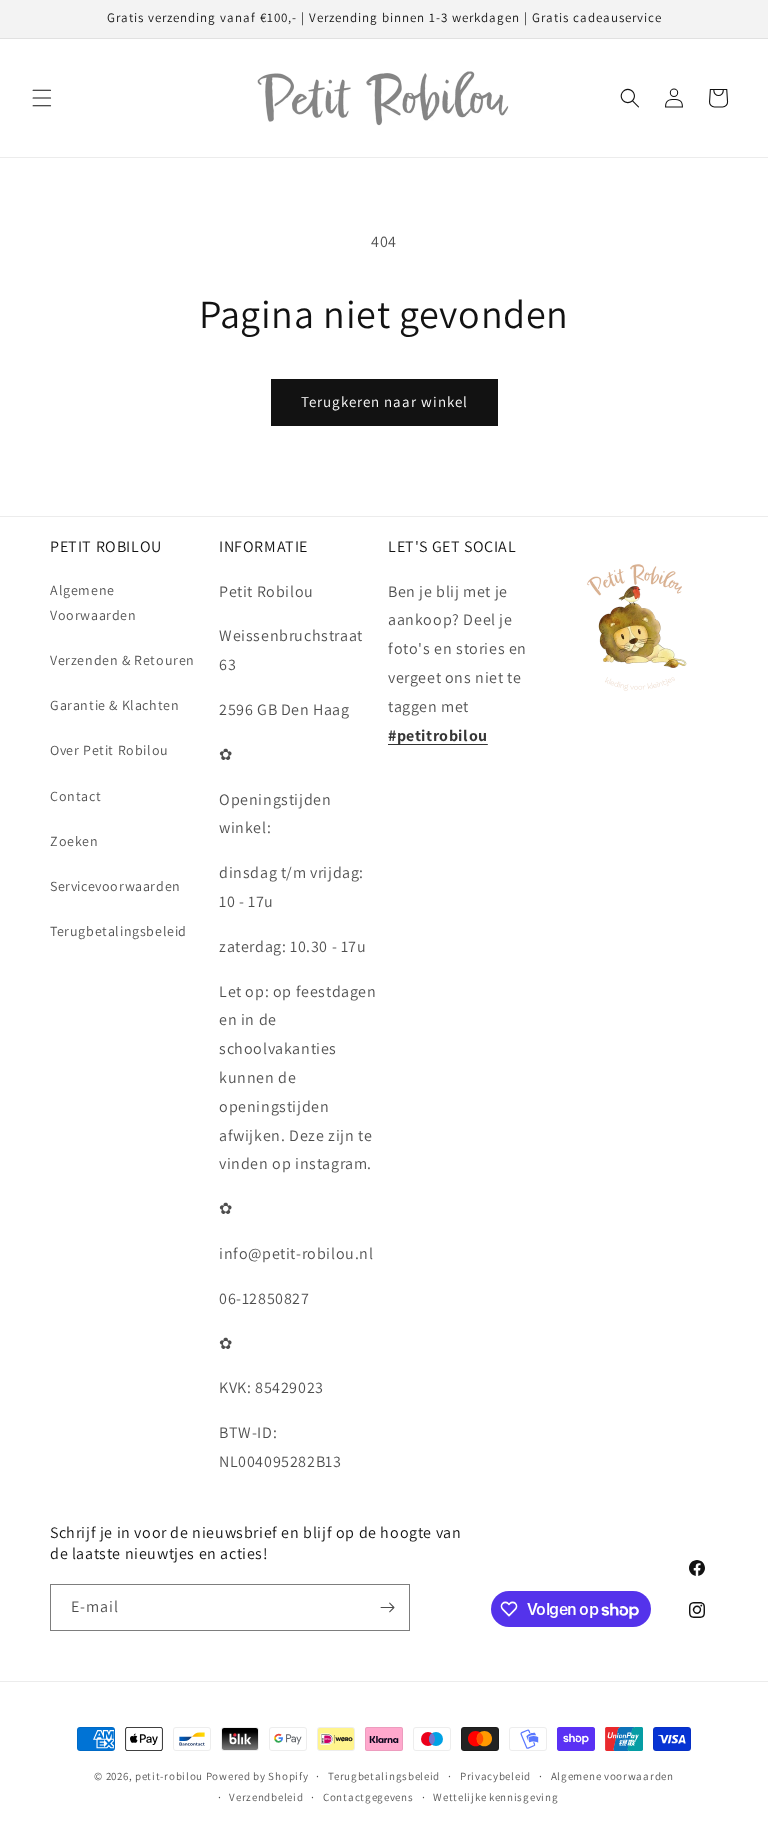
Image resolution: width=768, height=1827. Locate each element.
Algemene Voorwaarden (93, 602)
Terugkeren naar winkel (384, 401)
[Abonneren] (387, 1607)
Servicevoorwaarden (115, 886)
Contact (75, 796)
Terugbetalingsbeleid (118, 931)
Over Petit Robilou (109, 750)
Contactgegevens (368, 1797)
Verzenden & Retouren (122, 660)
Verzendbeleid (266, 1797)
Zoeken (74, 841)
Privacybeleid (495, 1776)
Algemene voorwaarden (612, 1776)
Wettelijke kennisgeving (495, 1797)
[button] (42, 98)
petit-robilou (169, 1776)
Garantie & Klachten (114, 705)
